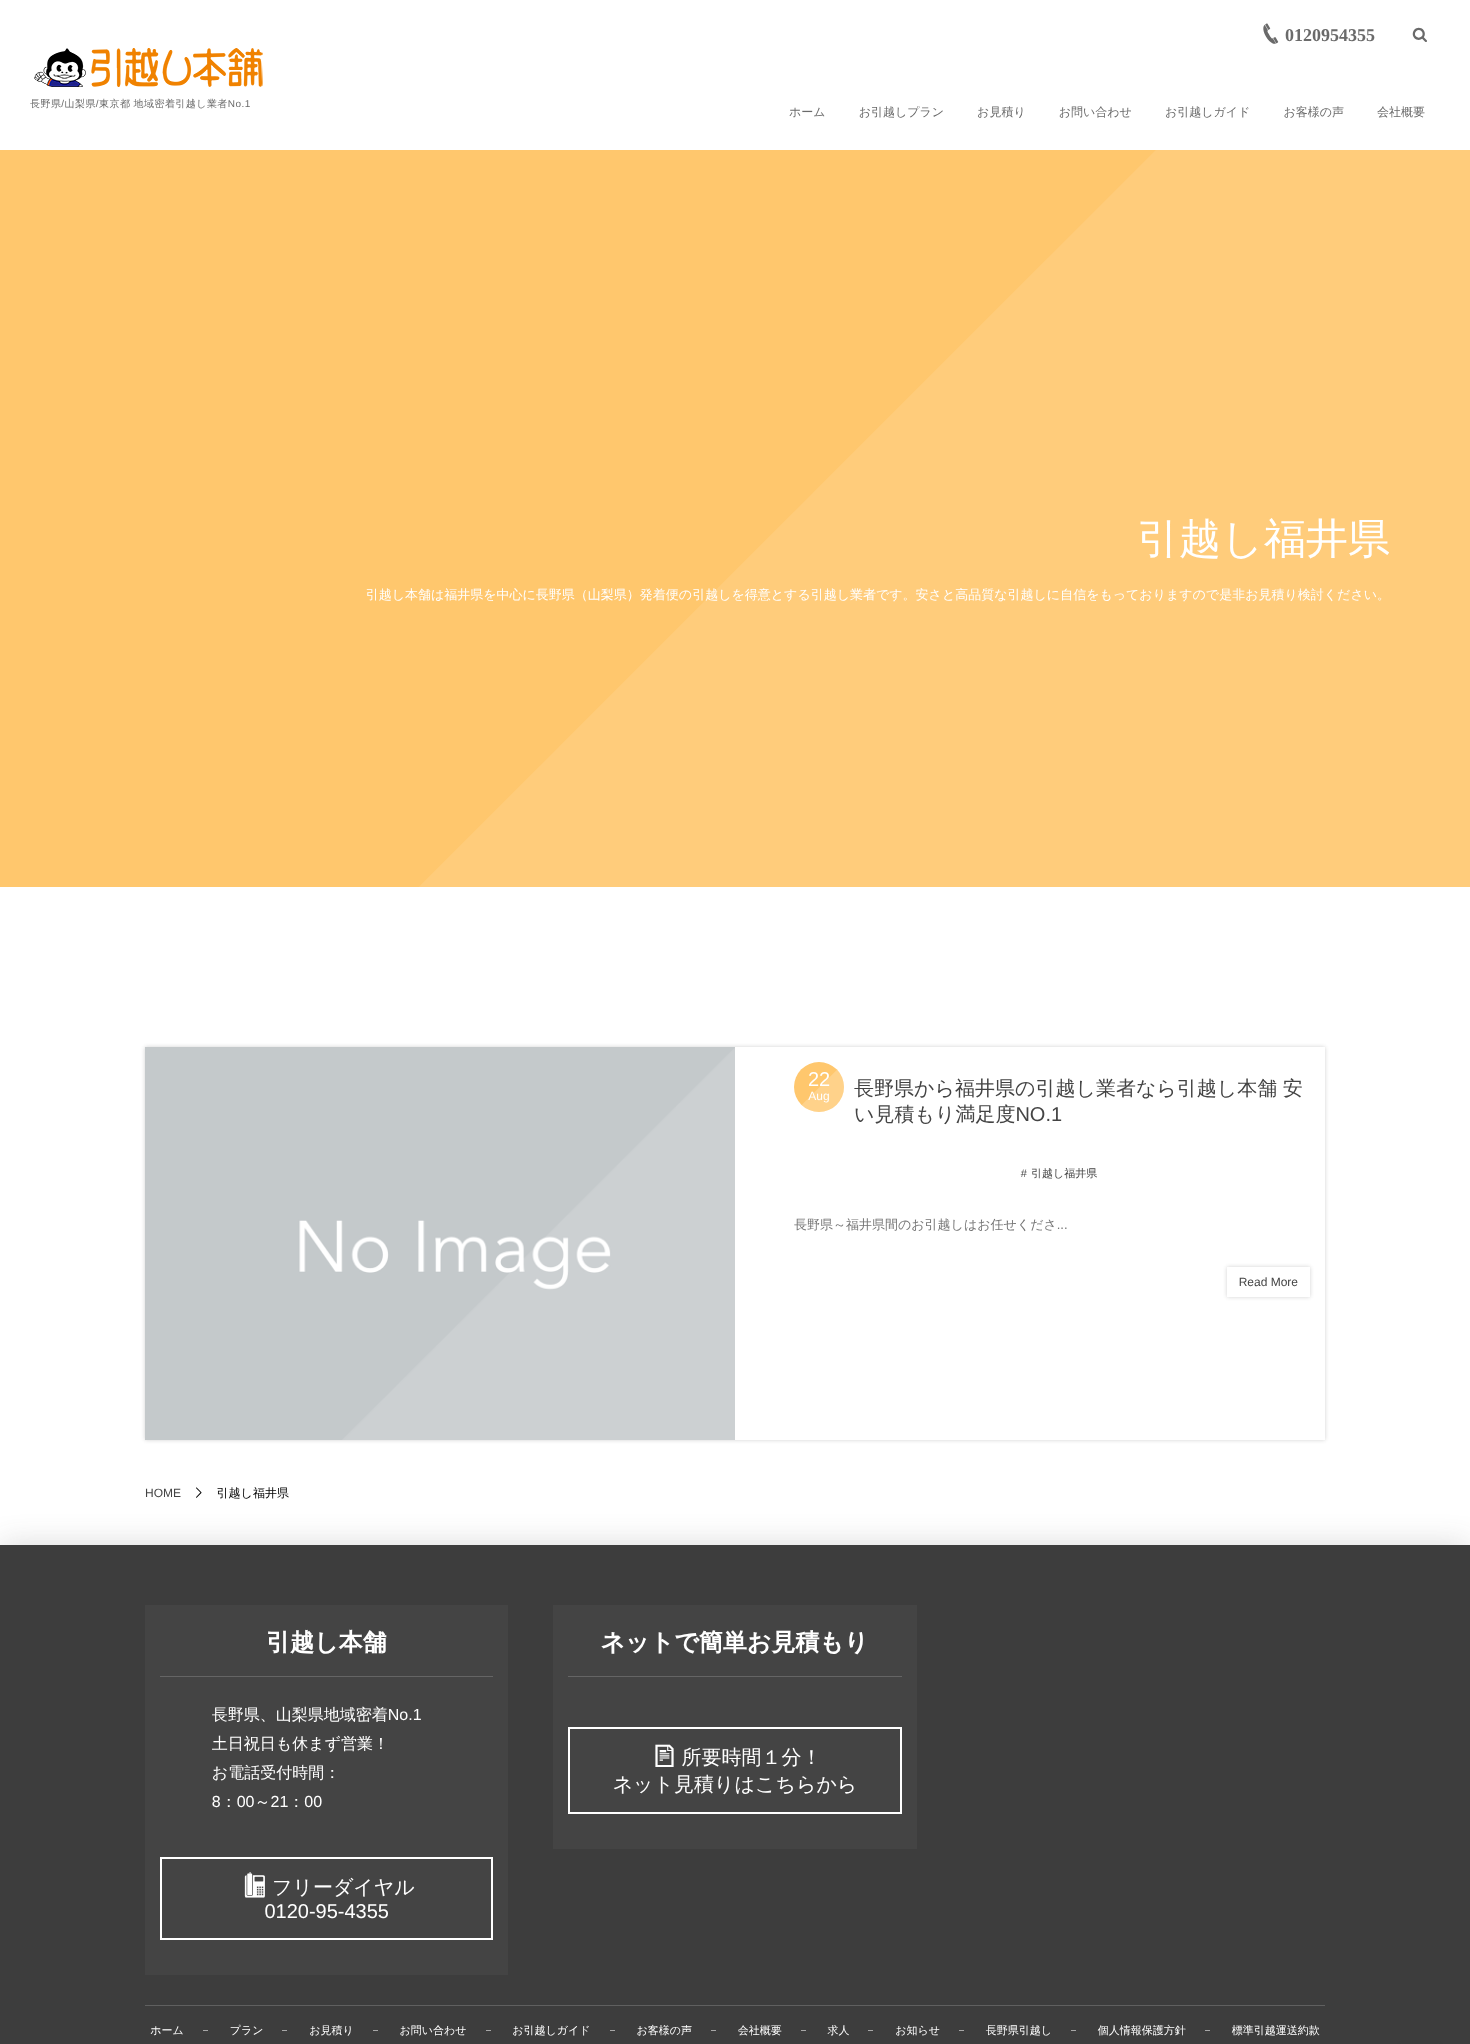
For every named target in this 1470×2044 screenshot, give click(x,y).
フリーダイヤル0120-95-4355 (339, 1900)
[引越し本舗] (149, 67)
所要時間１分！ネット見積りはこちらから (735, 1771)
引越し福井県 (1064, 1174)
